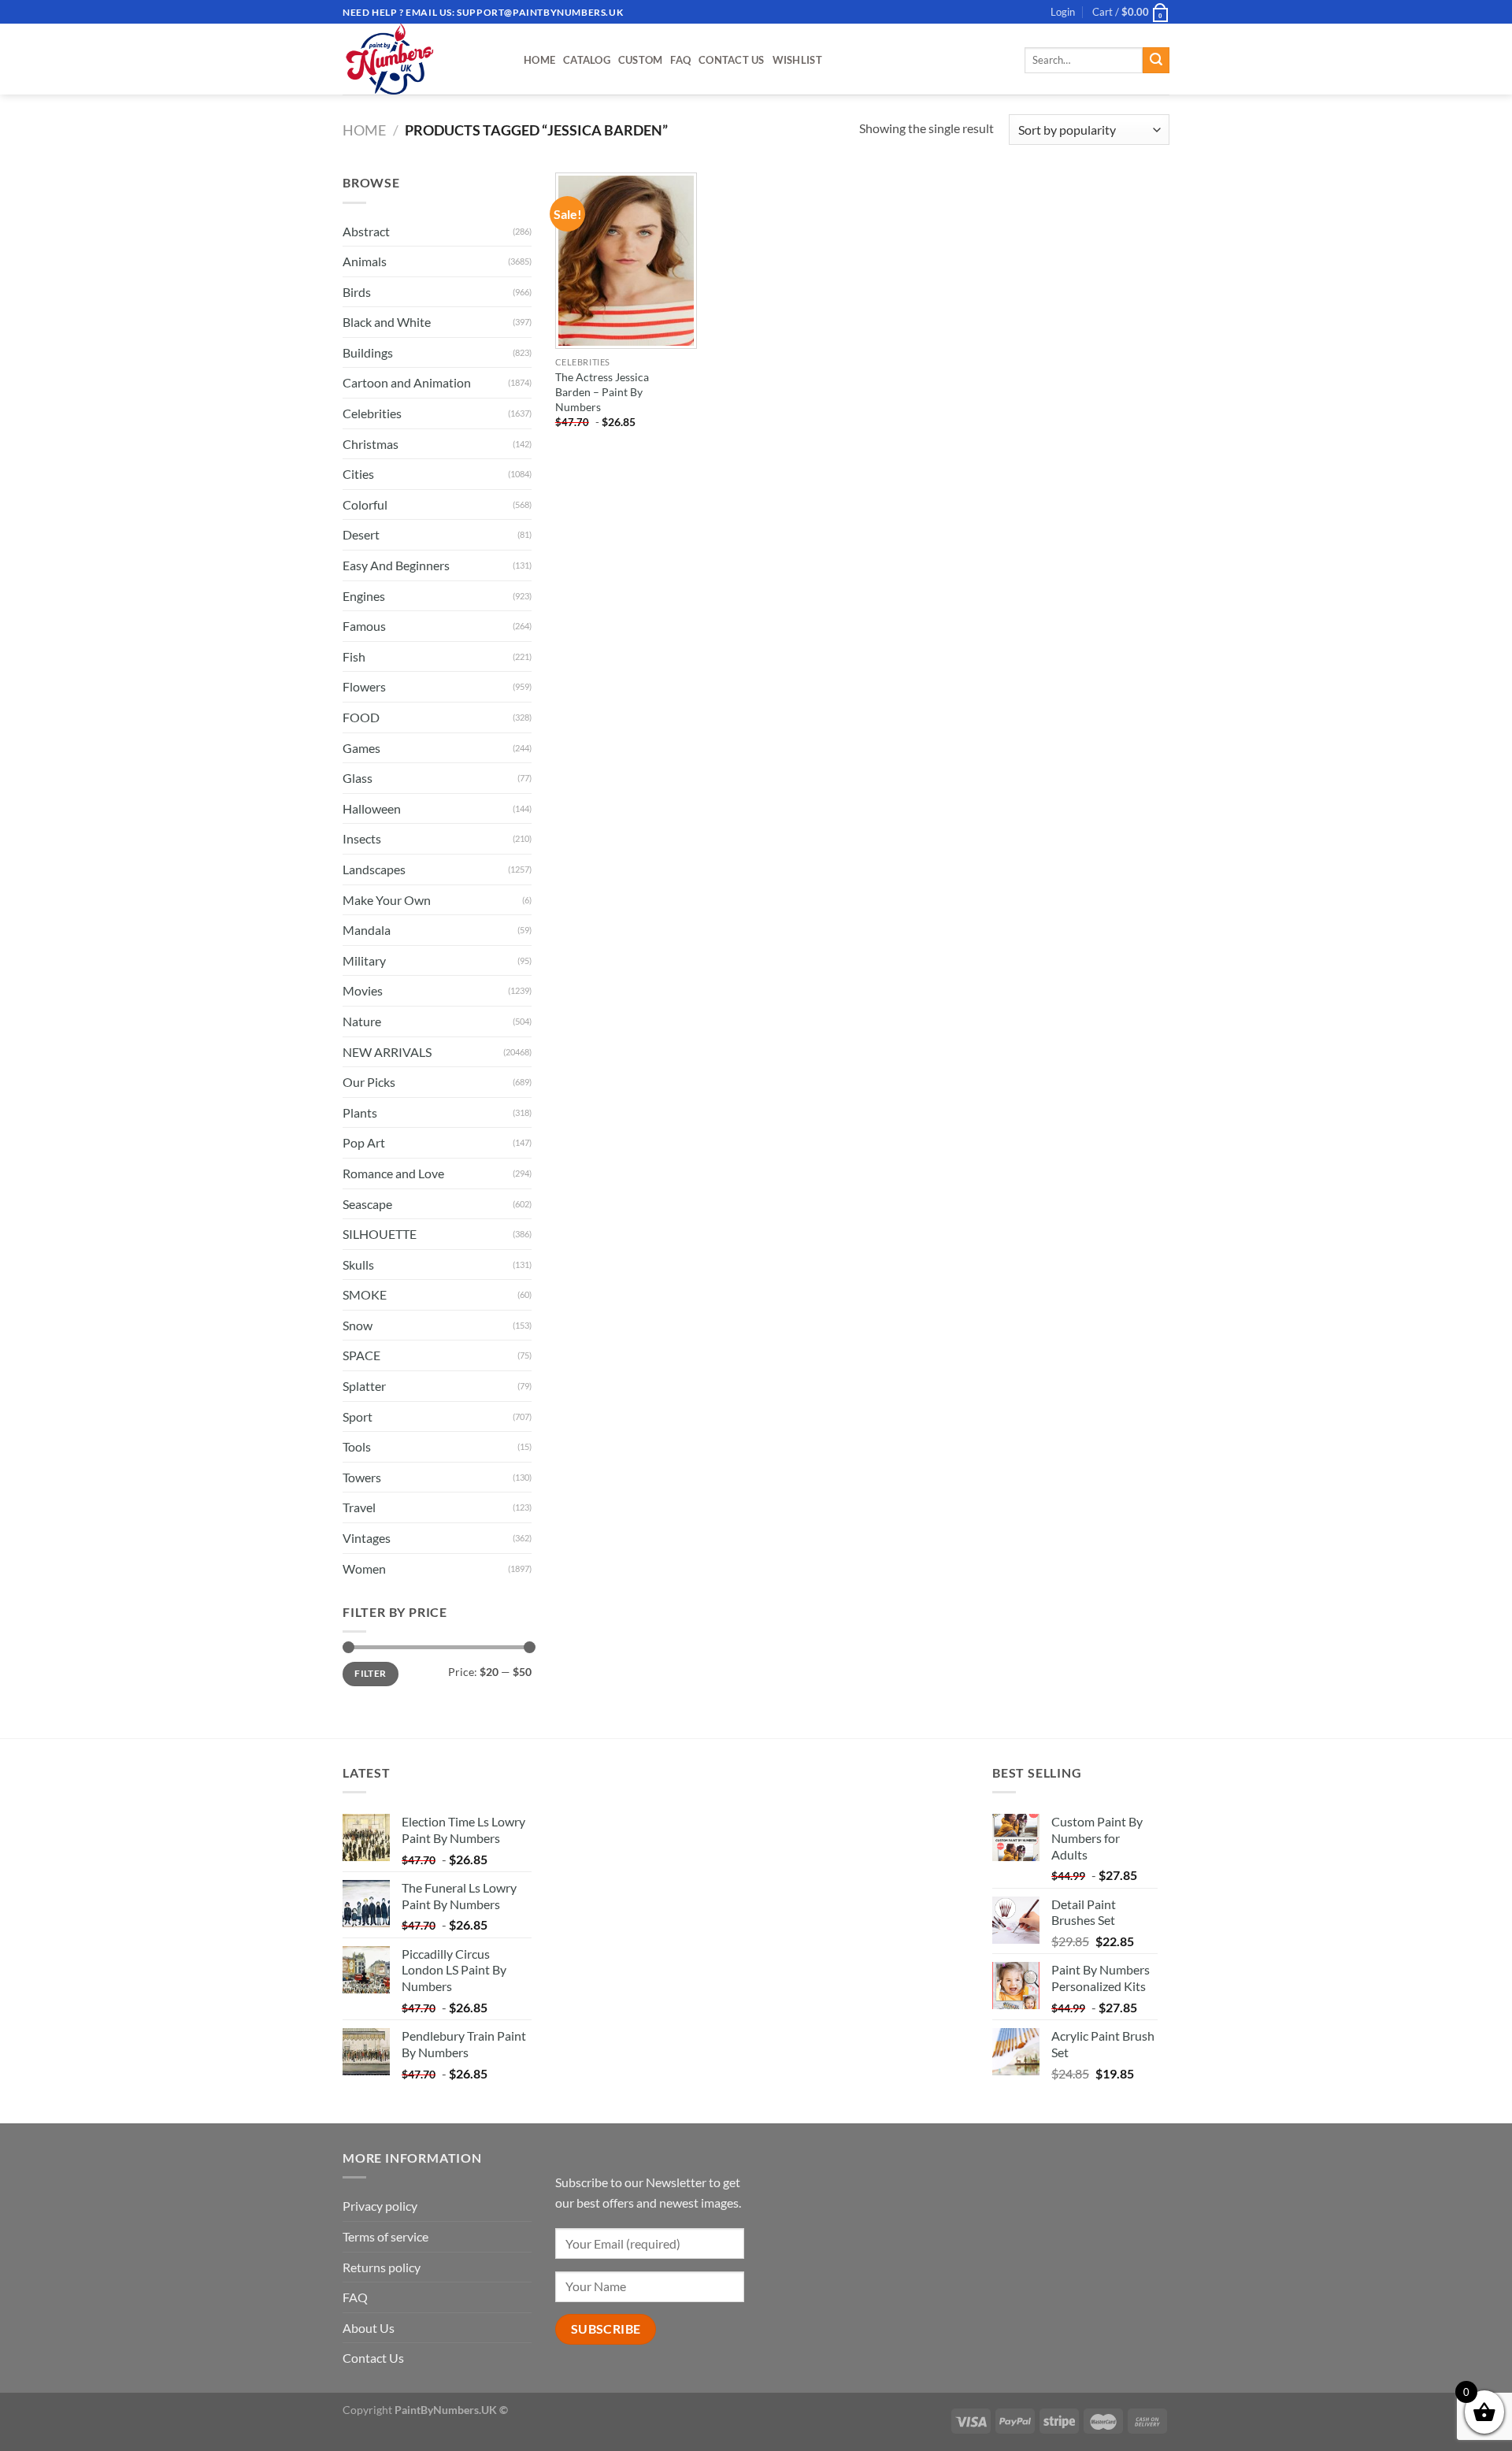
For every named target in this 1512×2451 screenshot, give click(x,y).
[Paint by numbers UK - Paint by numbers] (421, 59)
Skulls (358, 1264)
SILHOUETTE (380, 1234)
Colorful (365, 504)
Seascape (367, 1204)
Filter (370, 1673)
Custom (641, 60)
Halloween (372, 808)
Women (364, 1568)
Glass (358, 778)
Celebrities (372, 413)
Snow (358, 1325)
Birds (357, 292)
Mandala (367, 930)
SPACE (361, 1355)
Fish (354, 656)
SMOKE (365, 1294)
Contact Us (732, 60)
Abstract (366, 231)
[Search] (1156, 61)
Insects (362, 838)
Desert (361, 534)
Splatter (364, 1386)
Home (539, 60)
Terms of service (385, 2236)
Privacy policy (380, 2206)
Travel (359, 1507)
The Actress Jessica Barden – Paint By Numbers (602, 391)
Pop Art (364, 1142)
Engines (364, 596)
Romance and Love (393, 1173)
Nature (362, 1021)
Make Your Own (387, 900)
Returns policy (382, 2267)
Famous (364, 626)
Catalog (587, 60)
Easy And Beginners (396, 565)
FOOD (361, 717)
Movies (363, 990)
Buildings (368, 352)
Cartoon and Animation (407, 382)
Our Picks (369, 1082)
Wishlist (797, 60)
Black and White (387, 322)
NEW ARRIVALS (387, 1052)
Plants (360, 1112)
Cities (358, 474)
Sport (358, 1416)
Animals (365, 261)
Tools (357, 1446)
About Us (369, 2328)
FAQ (680, 60)
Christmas (371, 444)
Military (364, 960)
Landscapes (374, 869)
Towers (362, 1477)
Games (361, 748)
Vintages (367, 1538)
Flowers (364, 686)
